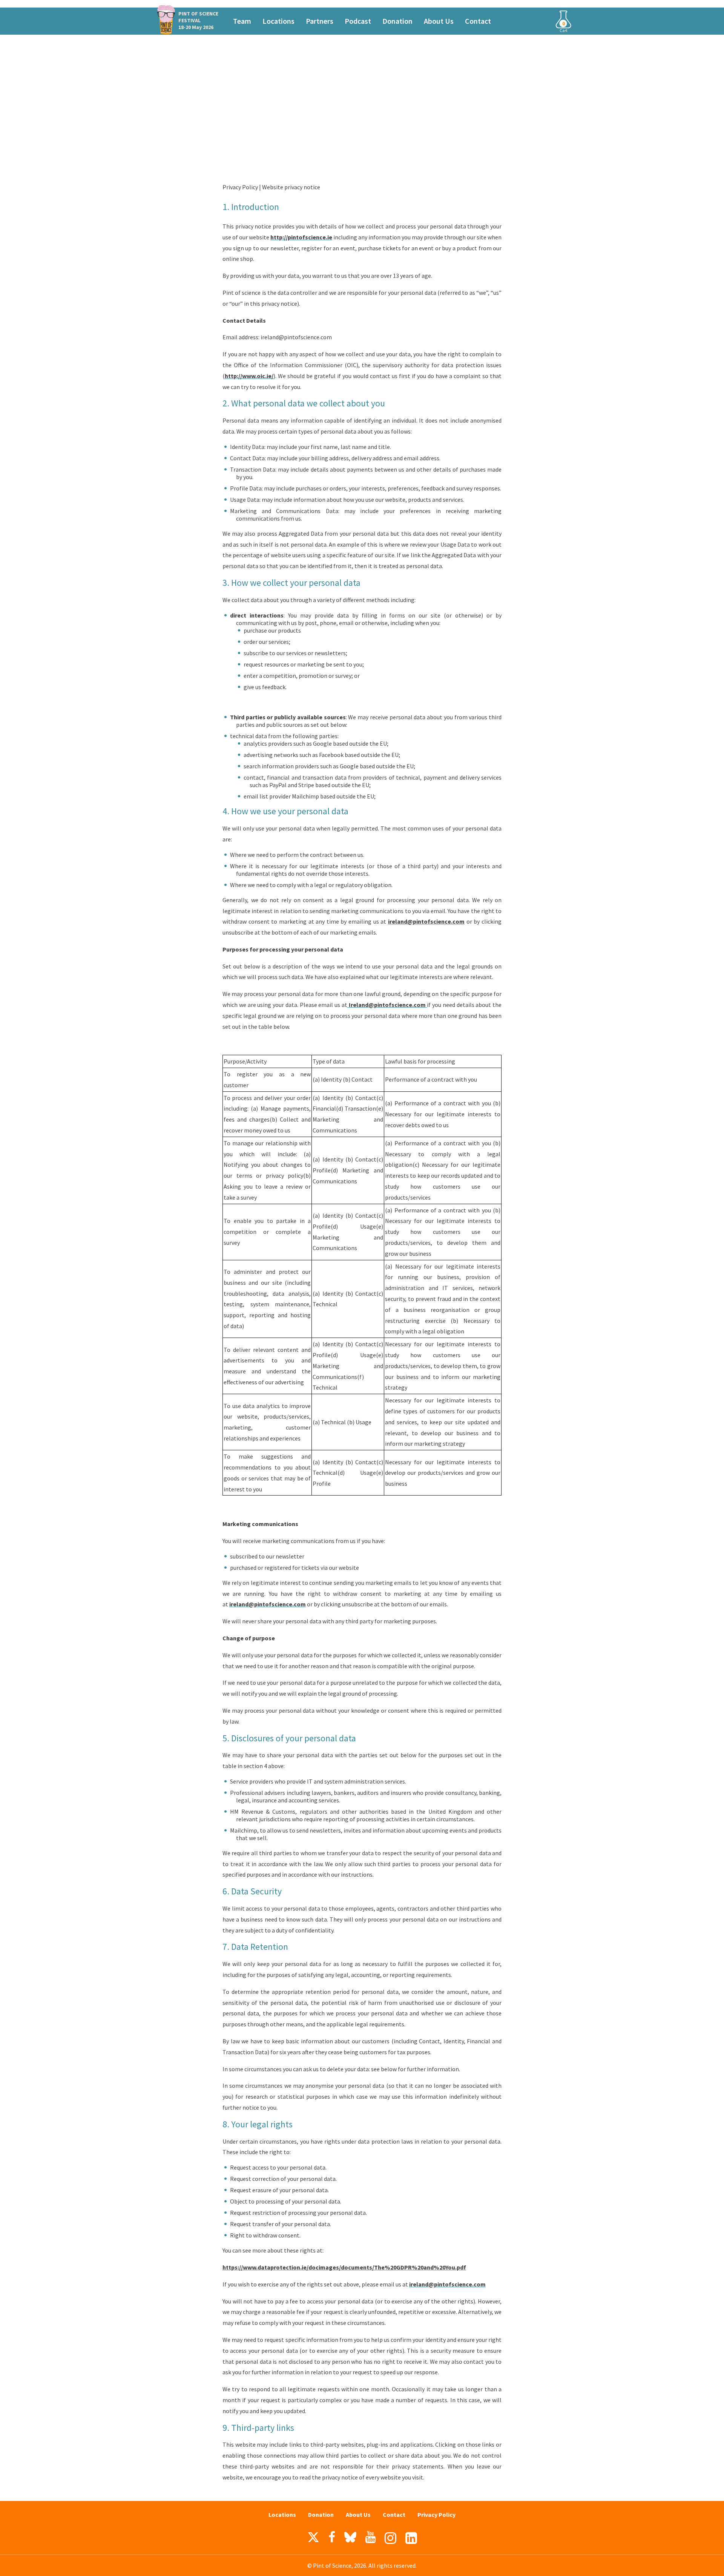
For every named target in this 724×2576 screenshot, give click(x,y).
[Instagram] (390, 2538)
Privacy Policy (436, 2515)
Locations (278, 21)
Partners (320, 21)
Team (242, 21)
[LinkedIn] (411, 2538)
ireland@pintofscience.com (426, 921)
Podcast (358, 21)
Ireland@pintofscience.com (387, 1005)
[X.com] (313, 2539)
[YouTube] (370, 2537)
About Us (439, 21)
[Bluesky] (350, 2539)
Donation (397, 21)
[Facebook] (332, 2537)
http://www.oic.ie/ (249, 376)
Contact (478, 21)
